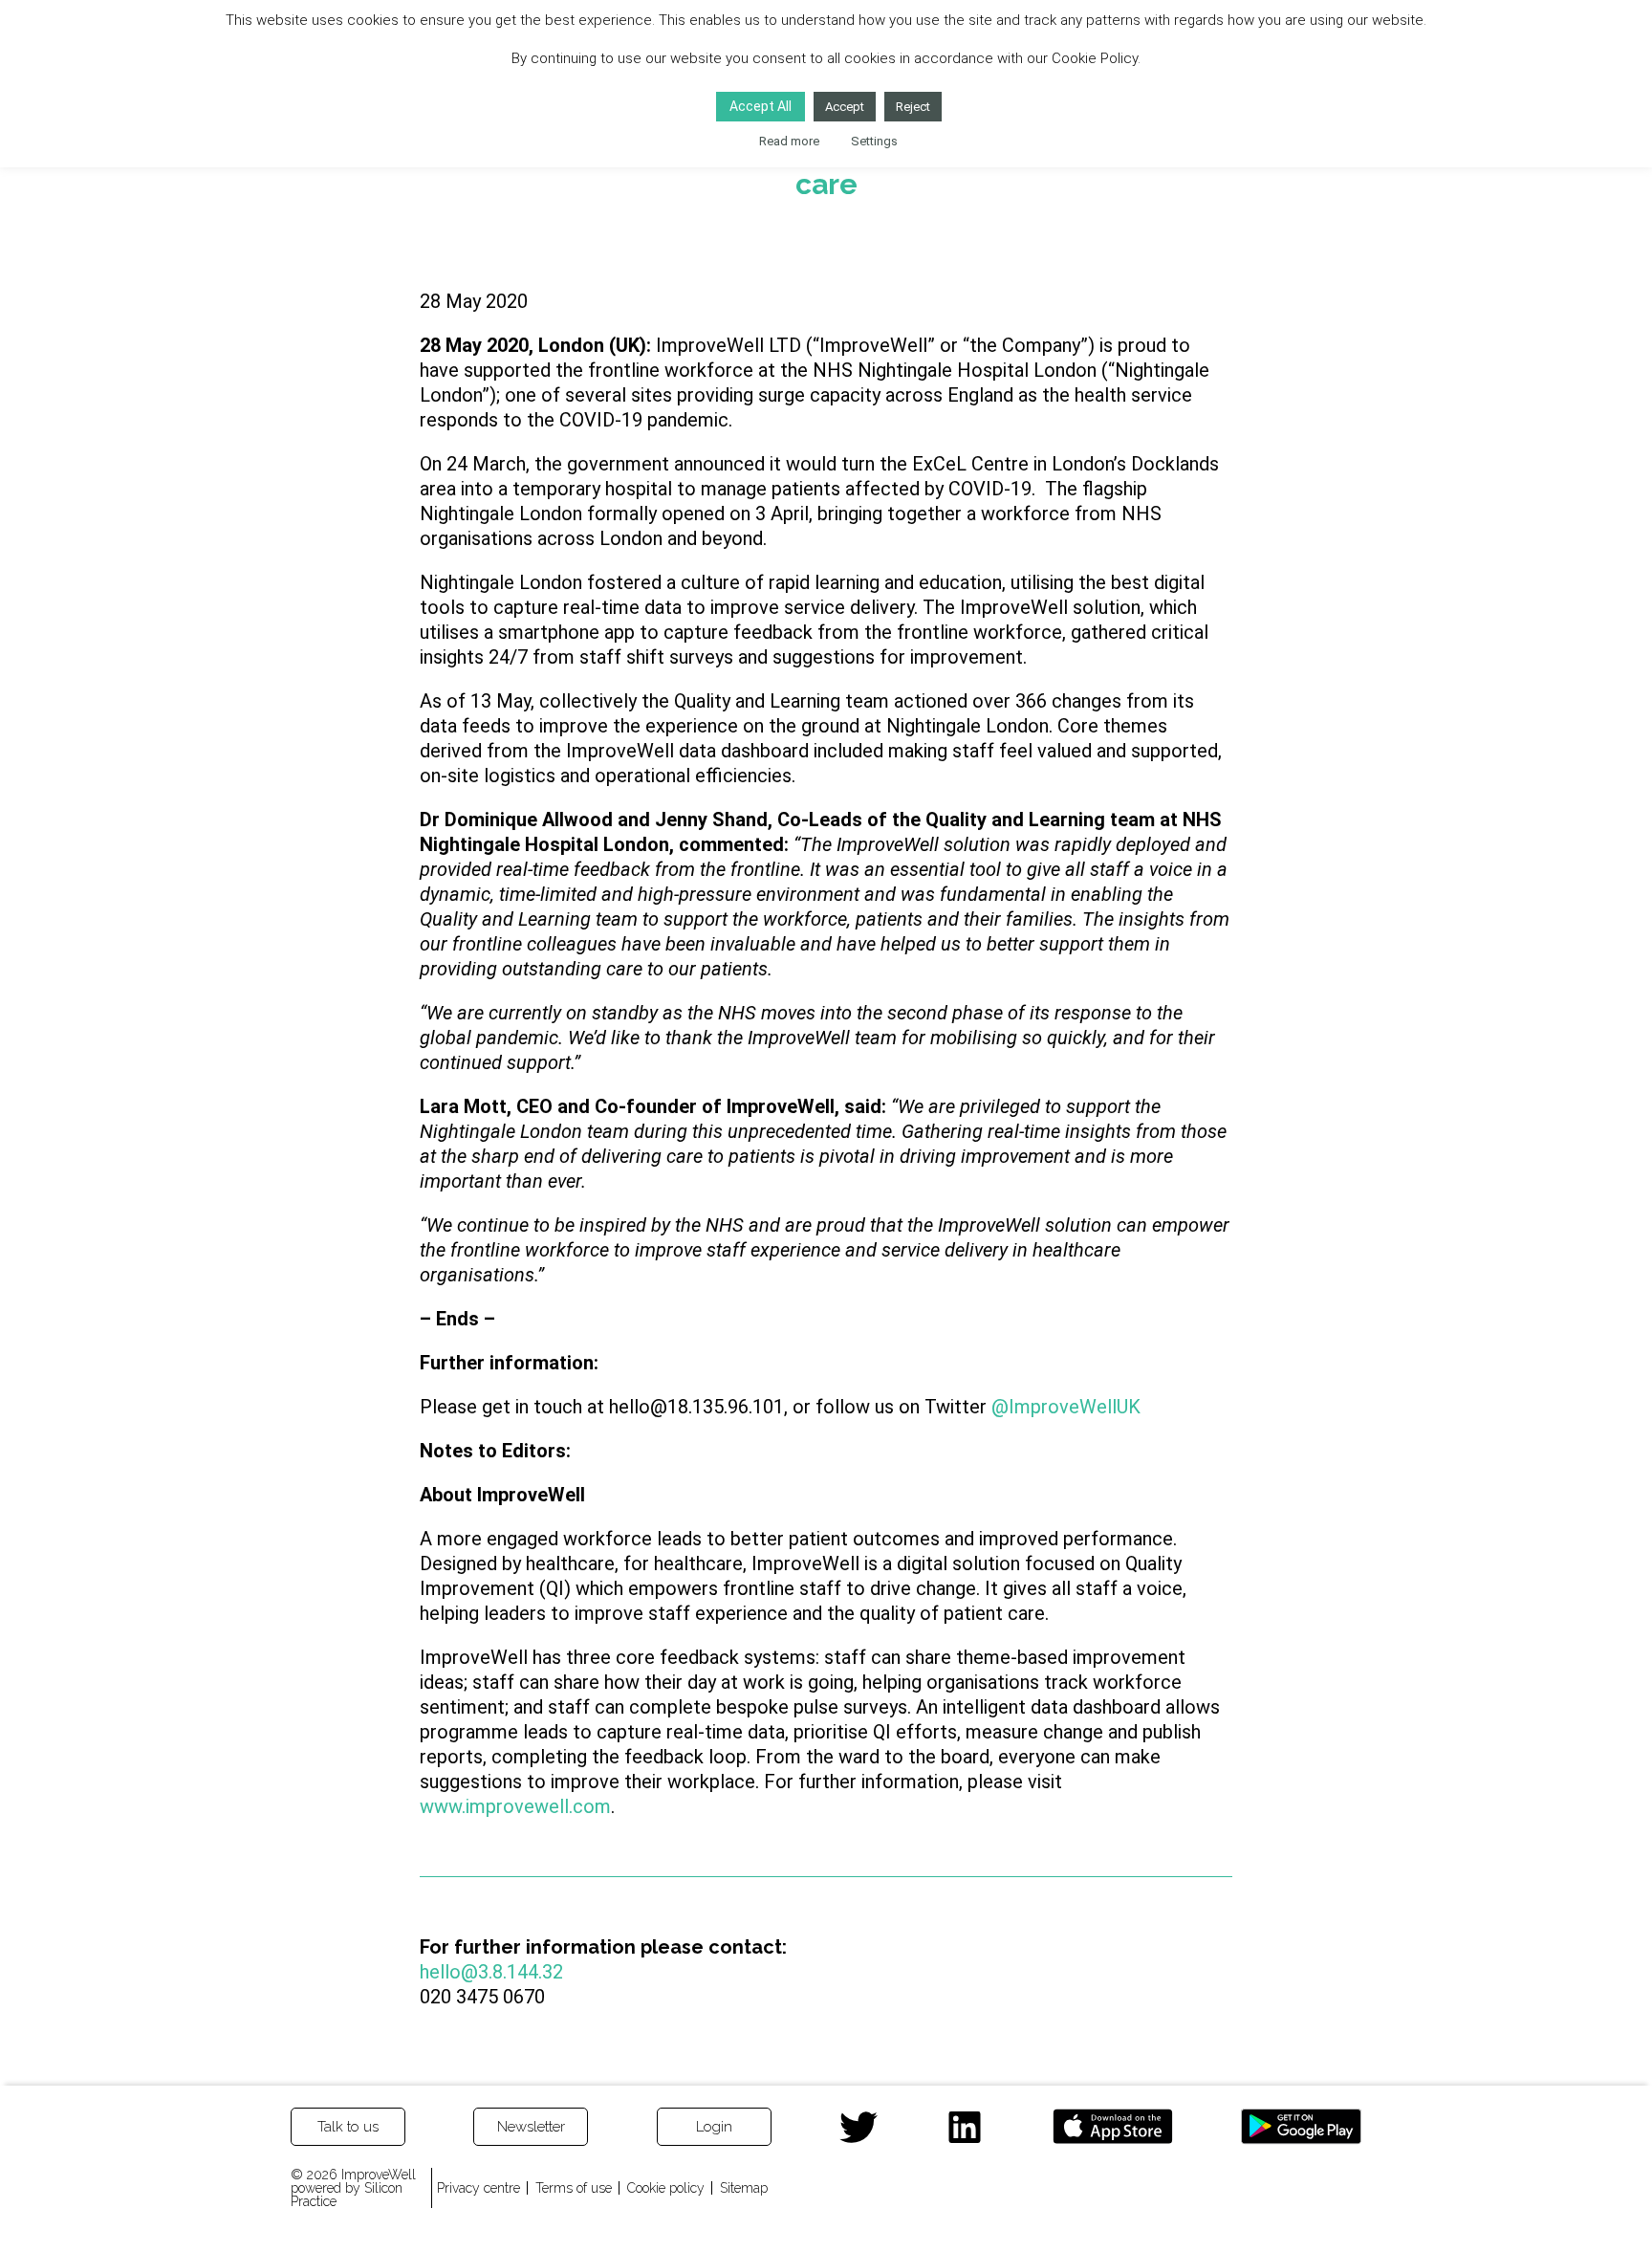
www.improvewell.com (515, 1806)
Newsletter (531, 2127)
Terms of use (574, 2188)
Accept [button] (845, 107)
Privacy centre (478, 2188)
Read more (789, 141)
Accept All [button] (761, 106)
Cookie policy (666, 2188)
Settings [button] (874, 141)
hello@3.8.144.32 (491, 1972)
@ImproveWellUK (1066, 1407)
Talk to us (348, 2127)
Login (714, 2127)
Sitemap (744, 2188)
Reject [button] (913, 107)
